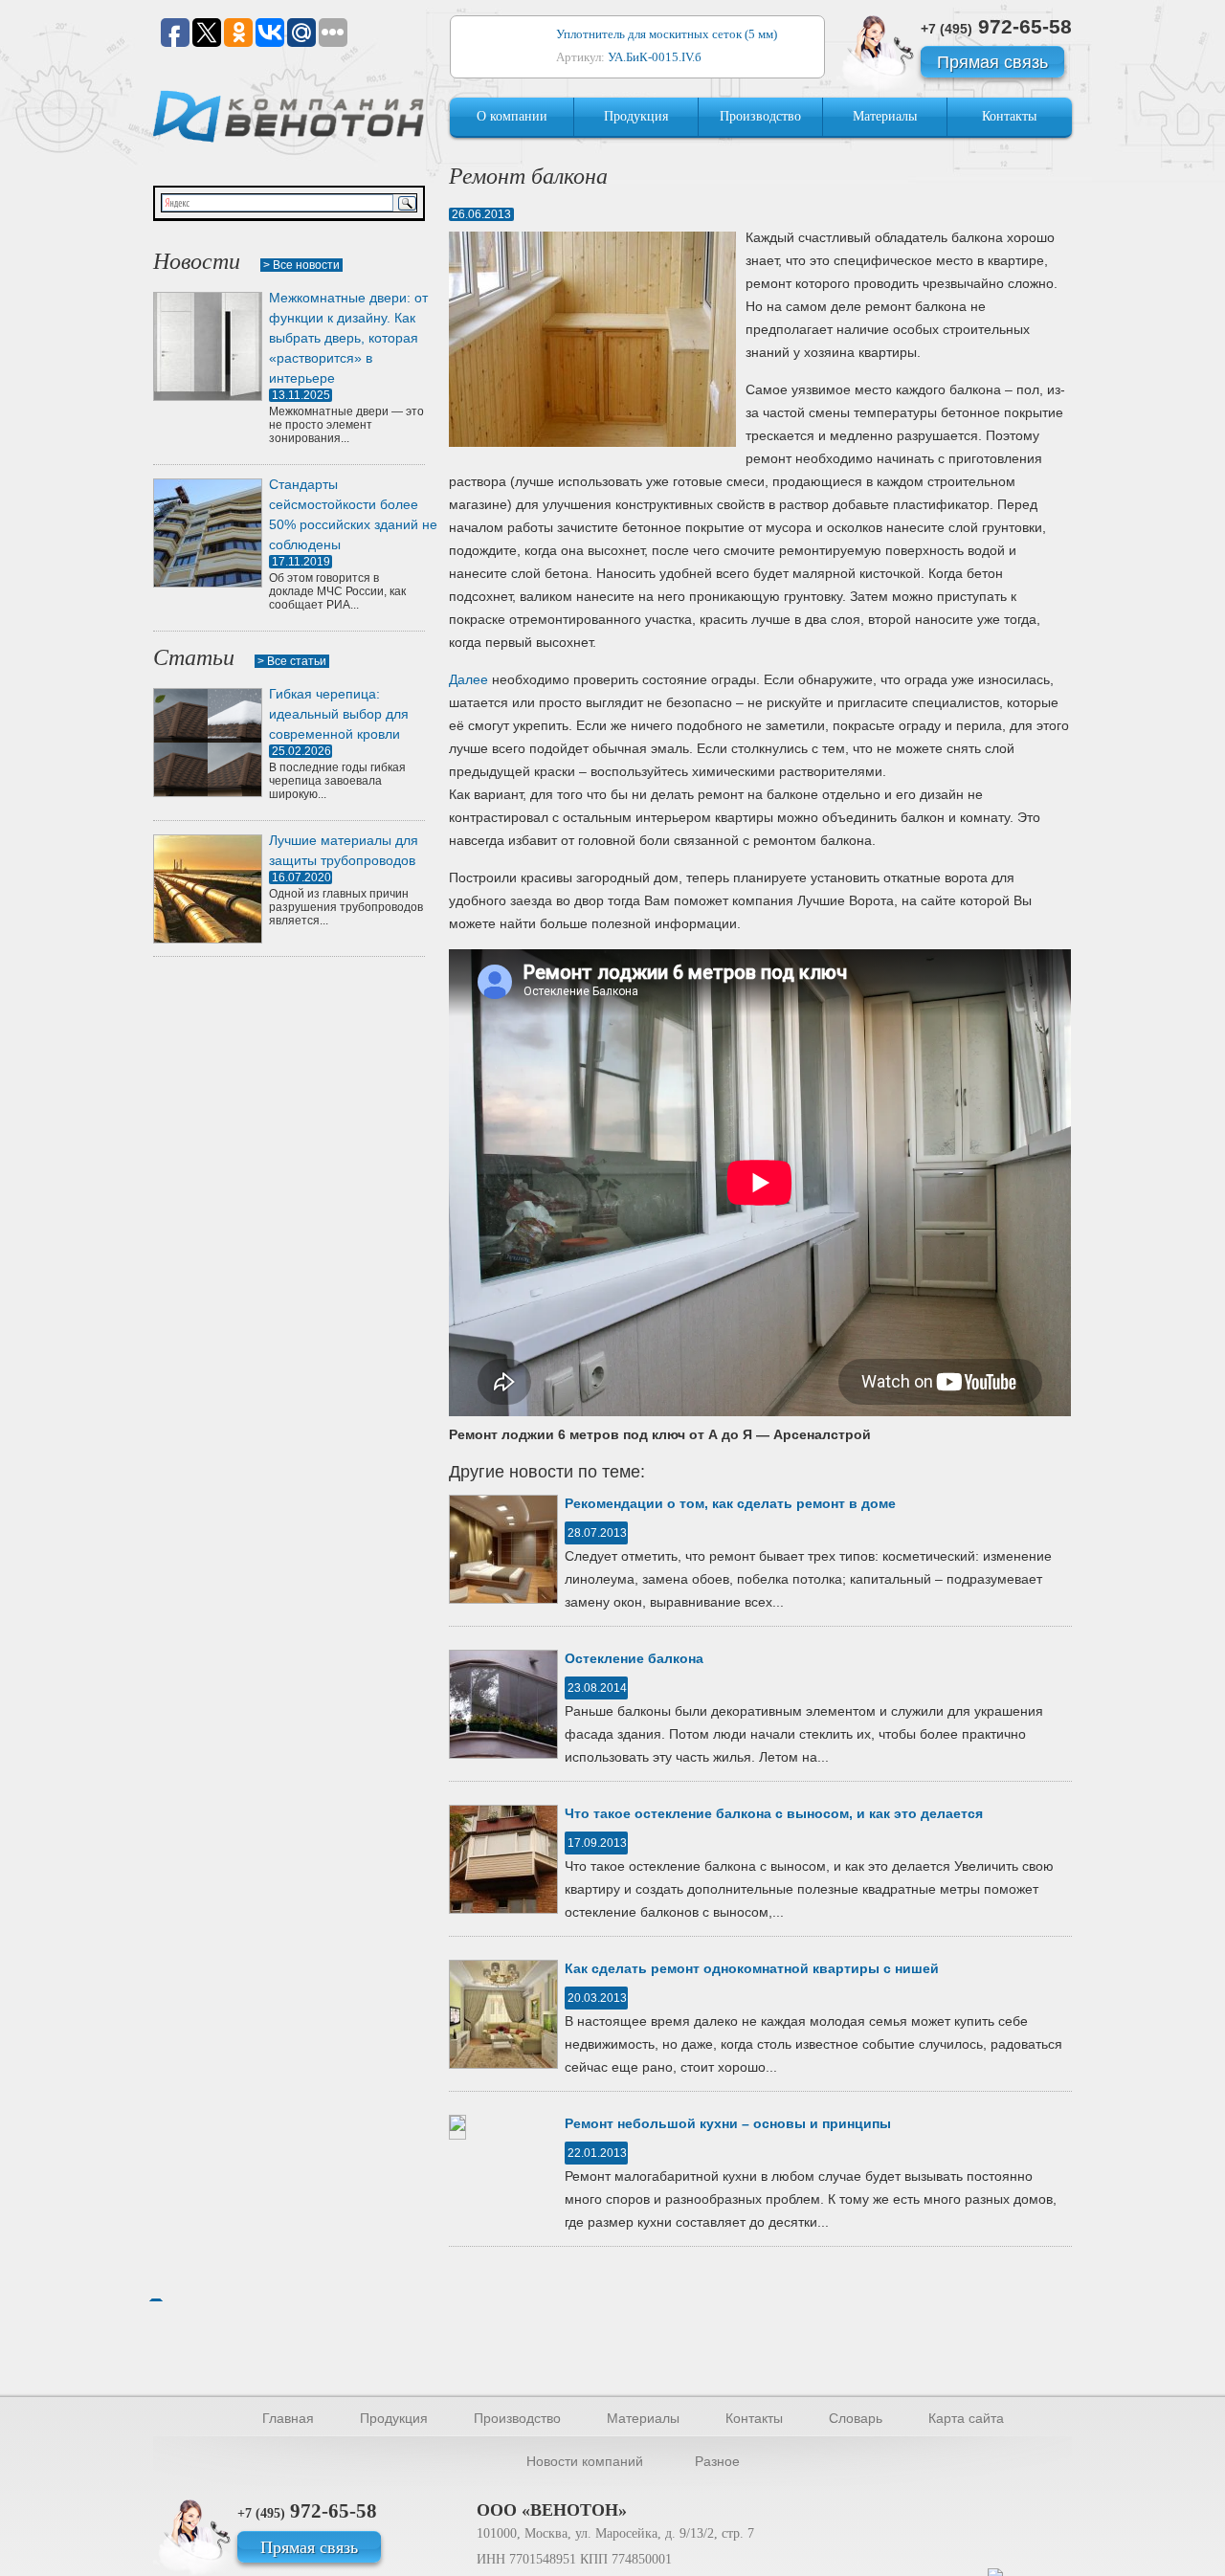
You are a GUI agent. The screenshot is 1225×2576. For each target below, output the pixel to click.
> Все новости (301, 265)
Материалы (885, 116)
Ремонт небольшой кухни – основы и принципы (728, 2123)
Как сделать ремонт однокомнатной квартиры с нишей (752, 1968)
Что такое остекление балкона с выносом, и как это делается (774, 1813)
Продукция (636, 116)
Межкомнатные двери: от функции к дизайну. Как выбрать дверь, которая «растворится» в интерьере (348, 338)
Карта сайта (966, 2418)
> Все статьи (292, 661)
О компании (512, 116)
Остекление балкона (634, 1658)
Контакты (1009, 116)
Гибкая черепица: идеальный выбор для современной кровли (339, 714)
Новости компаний (585, 2461)
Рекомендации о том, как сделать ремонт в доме (730, 1503)
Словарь (856, 2418)
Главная (288, 2418)
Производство (760, 116)
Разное (717, 2461)
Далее (468, 679)
